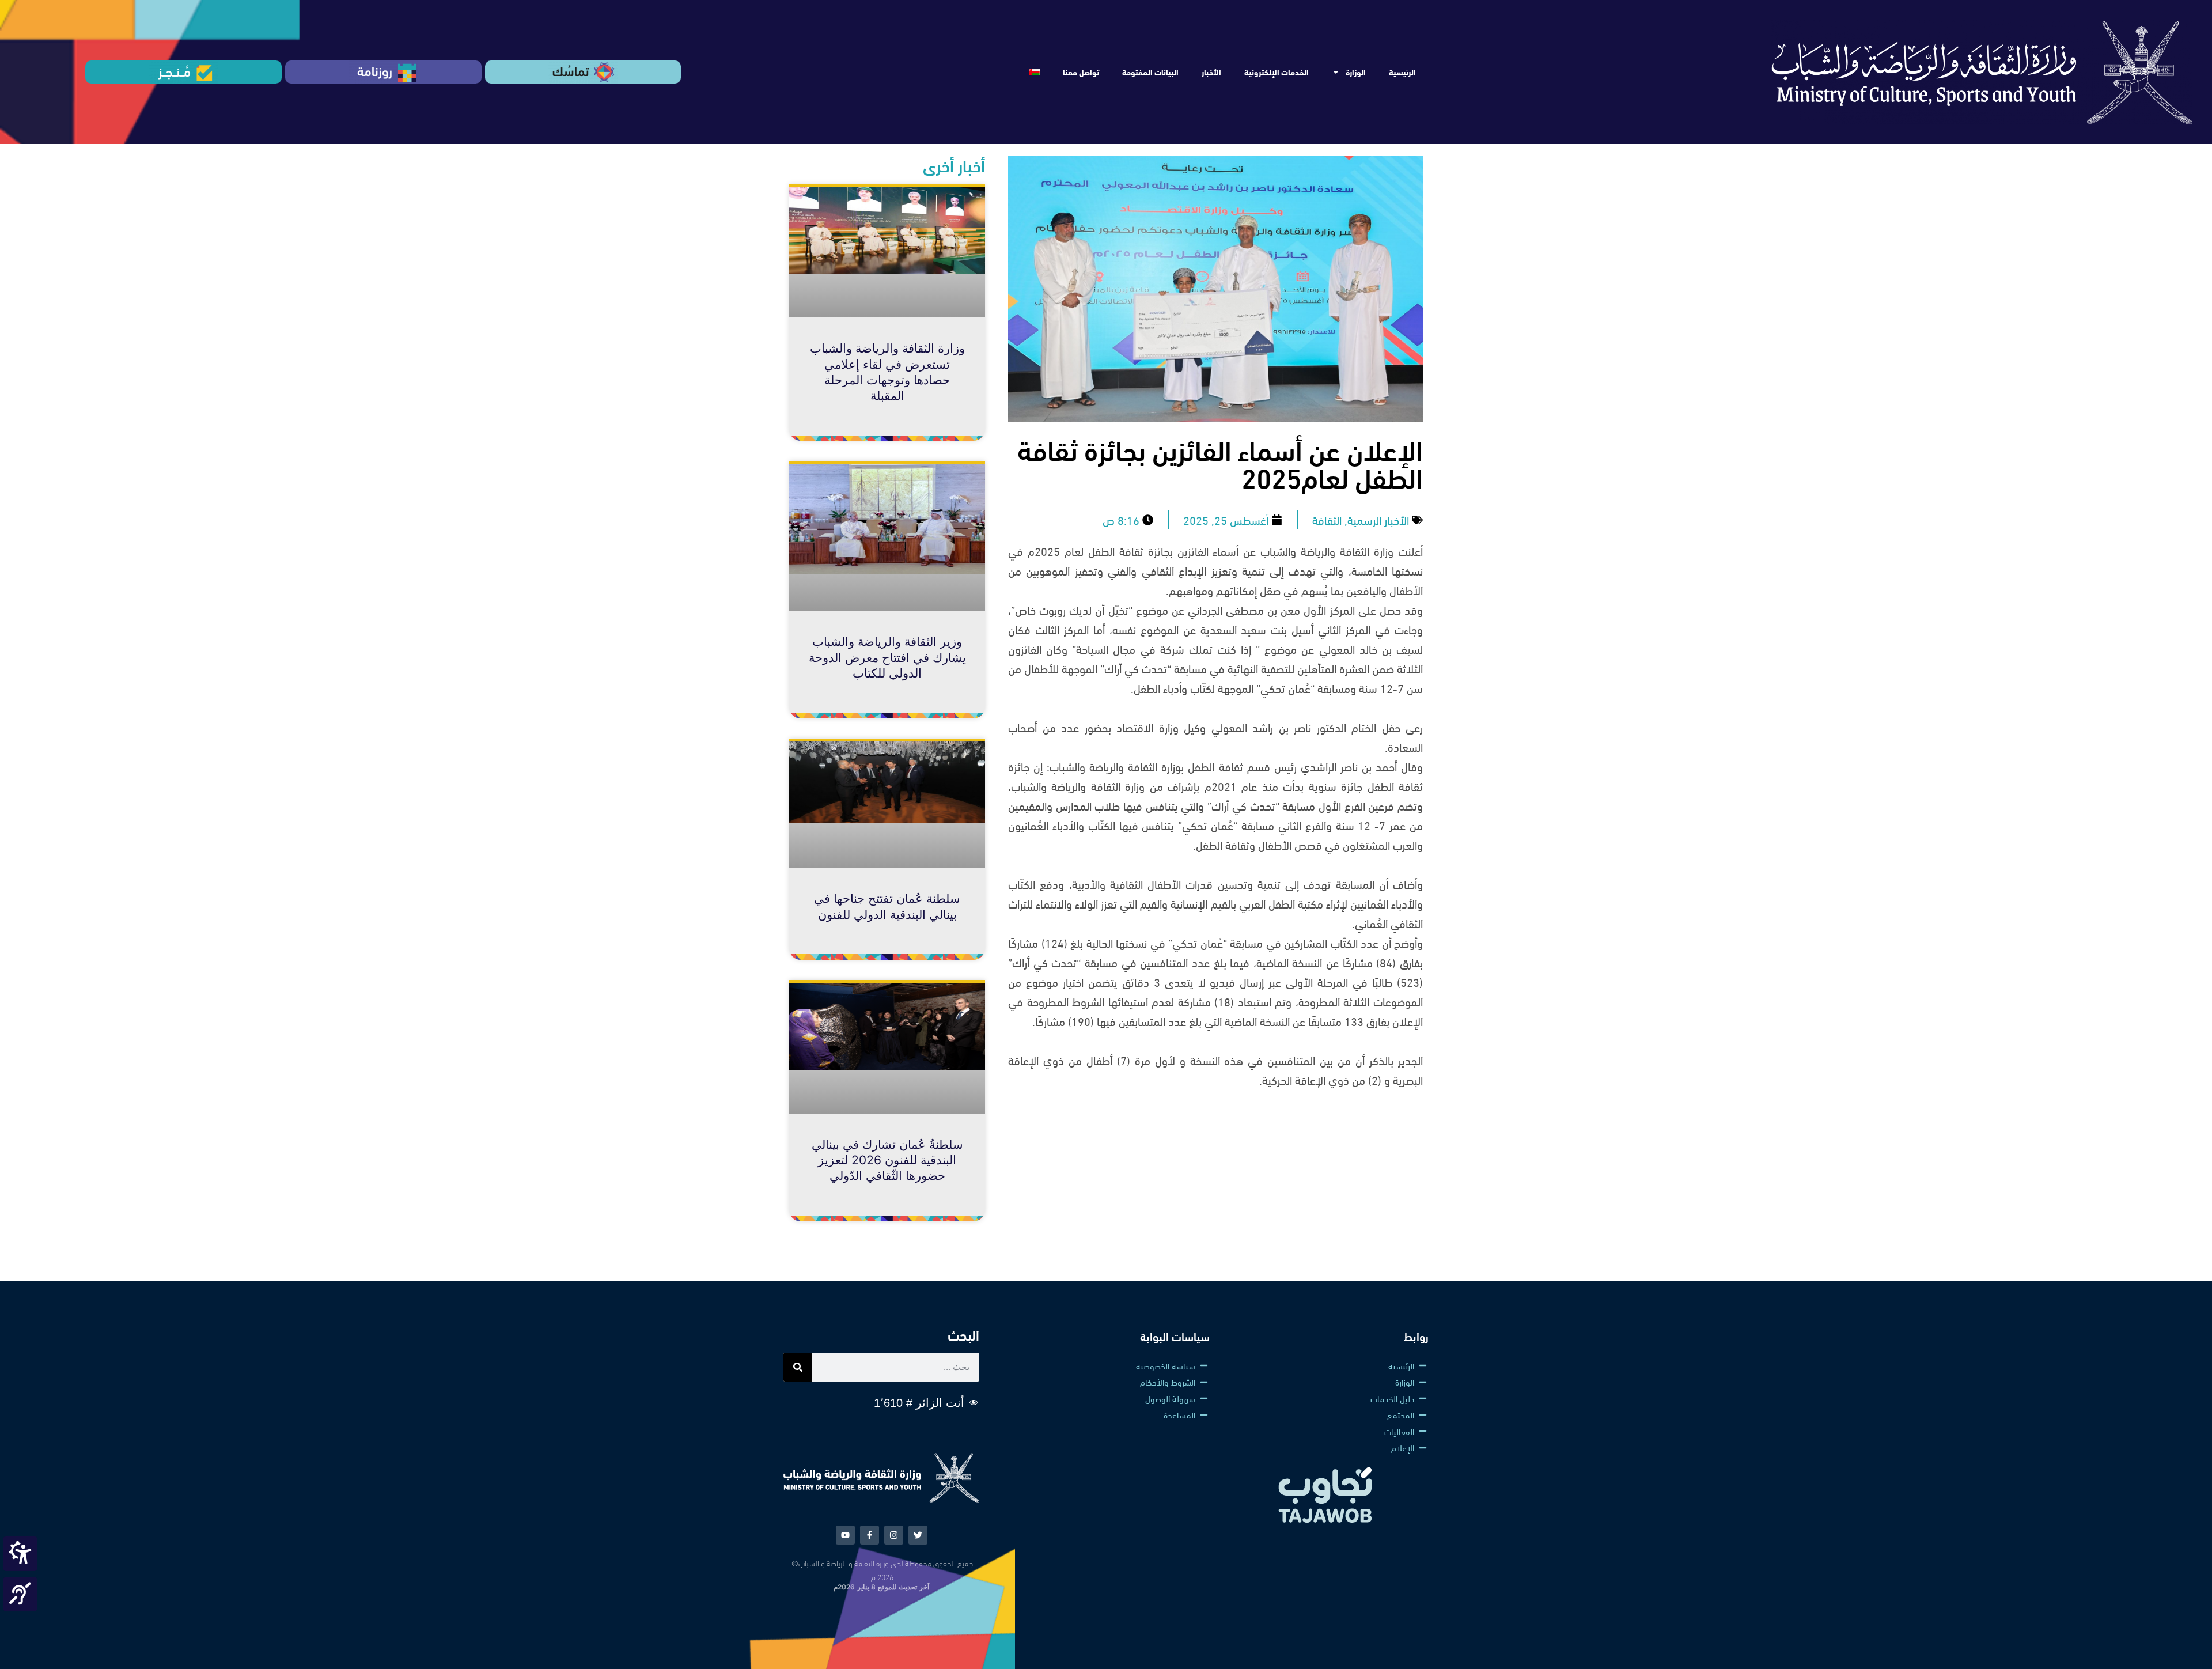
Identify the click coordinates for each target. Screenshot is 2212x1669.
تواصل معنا (1081, 72)
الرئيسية (1402, 72)
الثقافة (1327, 519)
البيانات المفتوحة (1150, 72)
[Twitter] (918, 1535)
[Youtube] (845, 1535)
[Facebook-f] (870, 1535)
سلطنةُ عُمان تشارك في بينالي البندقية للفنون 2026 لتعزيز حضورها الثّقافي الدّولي (887, 1160)
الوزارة (1356, 72)
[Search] (798, 1367)
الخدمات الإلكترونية (1277, 72)
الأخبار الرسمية (1378, 519)
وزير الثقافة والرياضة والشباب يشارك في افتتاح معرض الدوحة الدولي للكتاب (887, 657)
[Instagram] (894, 1535)
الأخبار (1211, 72)
